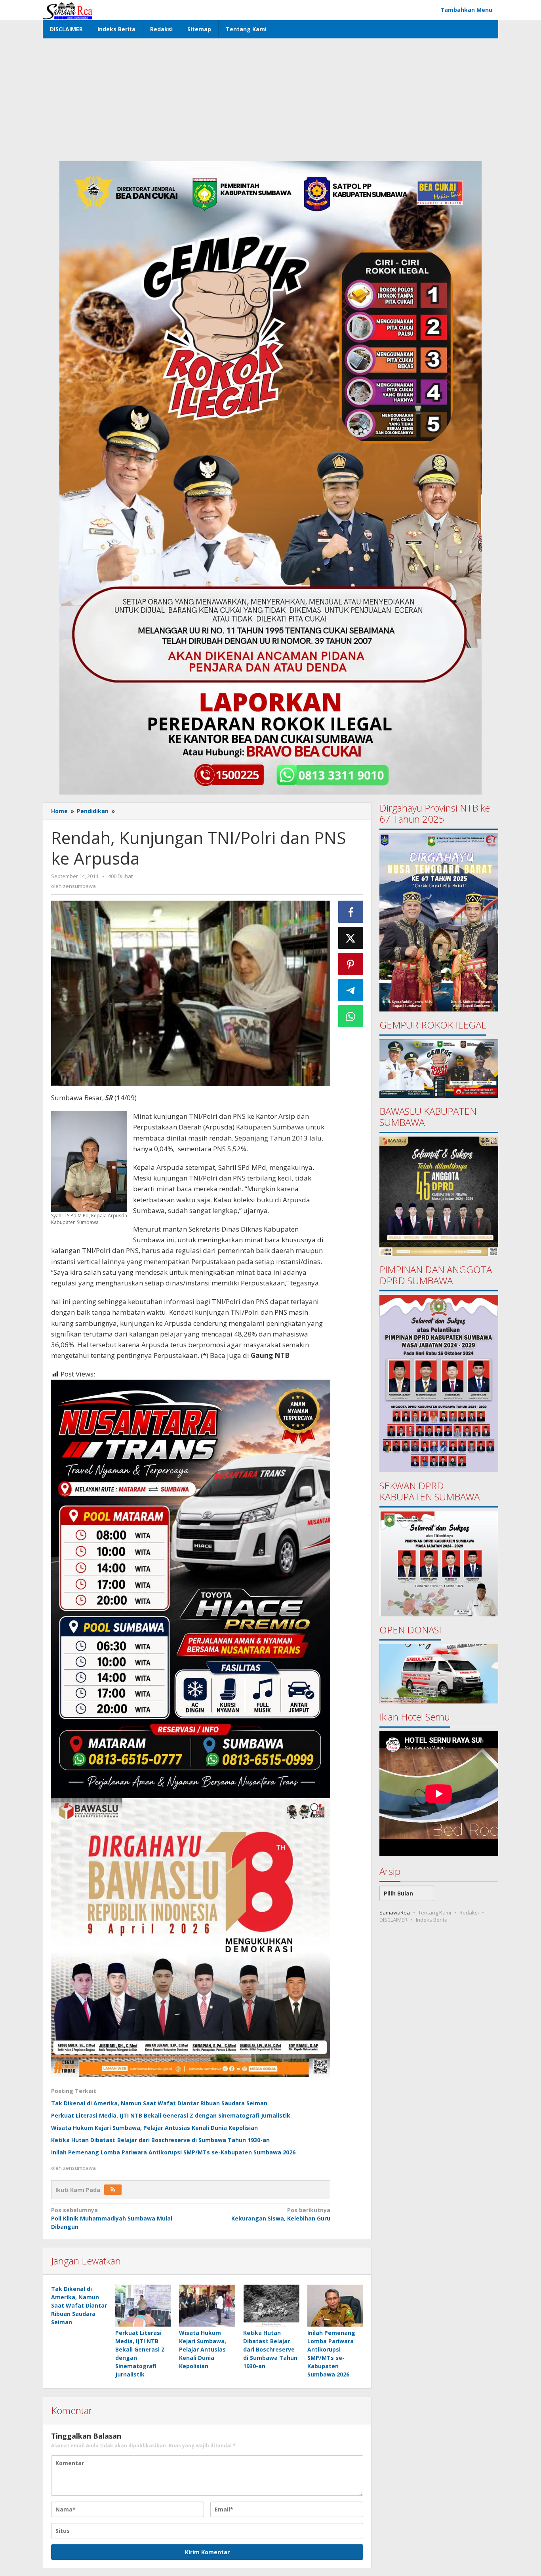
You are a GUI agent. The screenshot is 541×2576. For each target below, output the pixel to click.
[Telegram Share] (351, 990)
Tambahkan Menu (466, 10)
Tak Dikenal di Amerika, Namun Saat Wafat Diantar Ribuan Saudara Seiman (159, 2103)
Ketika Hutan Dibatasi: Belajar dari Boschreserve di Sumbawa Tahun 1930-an (160, 2140)
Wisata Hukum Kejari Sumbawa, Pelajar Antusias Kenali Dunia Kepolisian (154, 2128)
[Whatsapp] (351, 1016)
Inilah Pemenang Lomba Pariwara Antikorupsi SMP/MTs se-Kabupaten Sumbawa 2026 (173, 2152)
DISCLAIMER (393, 1920)
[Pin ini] (351, 964)
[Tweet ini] (351, 938)
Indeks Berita (432, 1920)
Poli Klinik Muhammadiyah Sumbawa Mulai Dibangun (112, 2218)
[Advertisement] (270, 98)
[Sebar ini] (351, 912)
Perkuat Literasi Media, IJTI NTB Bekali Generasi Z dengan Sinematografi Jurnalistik (171, 2115)
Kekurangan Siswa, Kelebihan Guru (281, 2214)
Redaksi (469, 1913)
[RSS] (113, 2190)
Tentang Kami (435, 1913)
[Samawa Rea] (68, 10)
